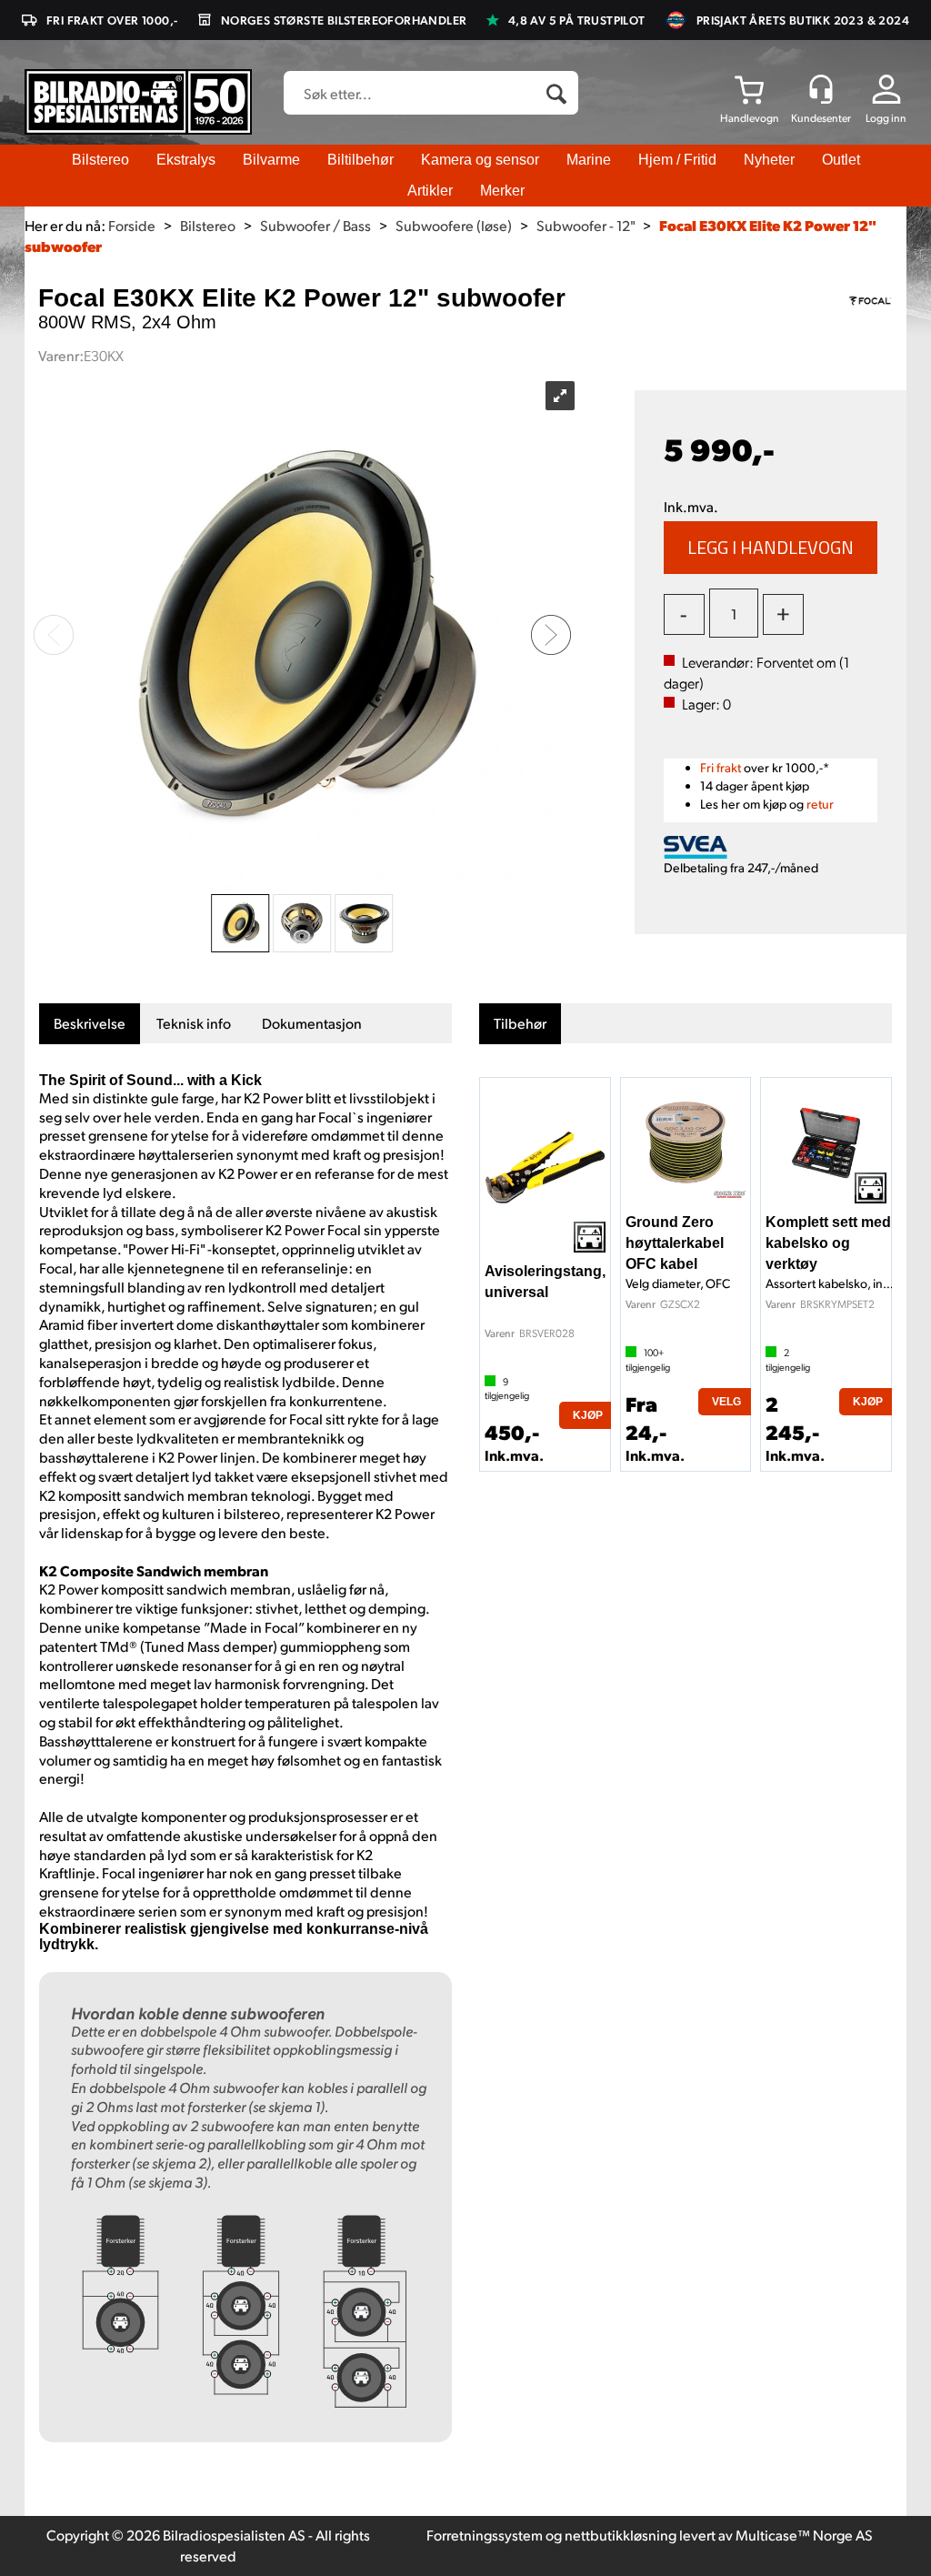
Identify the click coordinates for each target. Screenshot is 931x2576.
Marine (589, 160)
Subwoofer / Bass (315, 225)
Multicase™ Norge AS (804, 2535)
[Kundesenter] (821, 89)
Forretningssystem (485, 2535)
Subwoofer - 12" (586, 225)
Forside (132, 225)
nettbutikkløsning (621, 2535)
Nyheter (769, 160)
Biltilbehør (360, 160)
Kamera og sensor (480, 160)
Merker (502, 191)
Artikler (430, 191)
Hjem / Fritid (677, 160)
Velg (726, 1402)
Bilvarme (271, 160)
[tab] (90, 1024)
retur (820, 804)
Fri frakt (721, 767)
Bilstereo (100, 160)
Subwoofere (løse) (454, 225)
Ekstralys (186, 160)
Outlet (841, 160)
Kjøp (771, 548)
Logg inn (886, 118)
